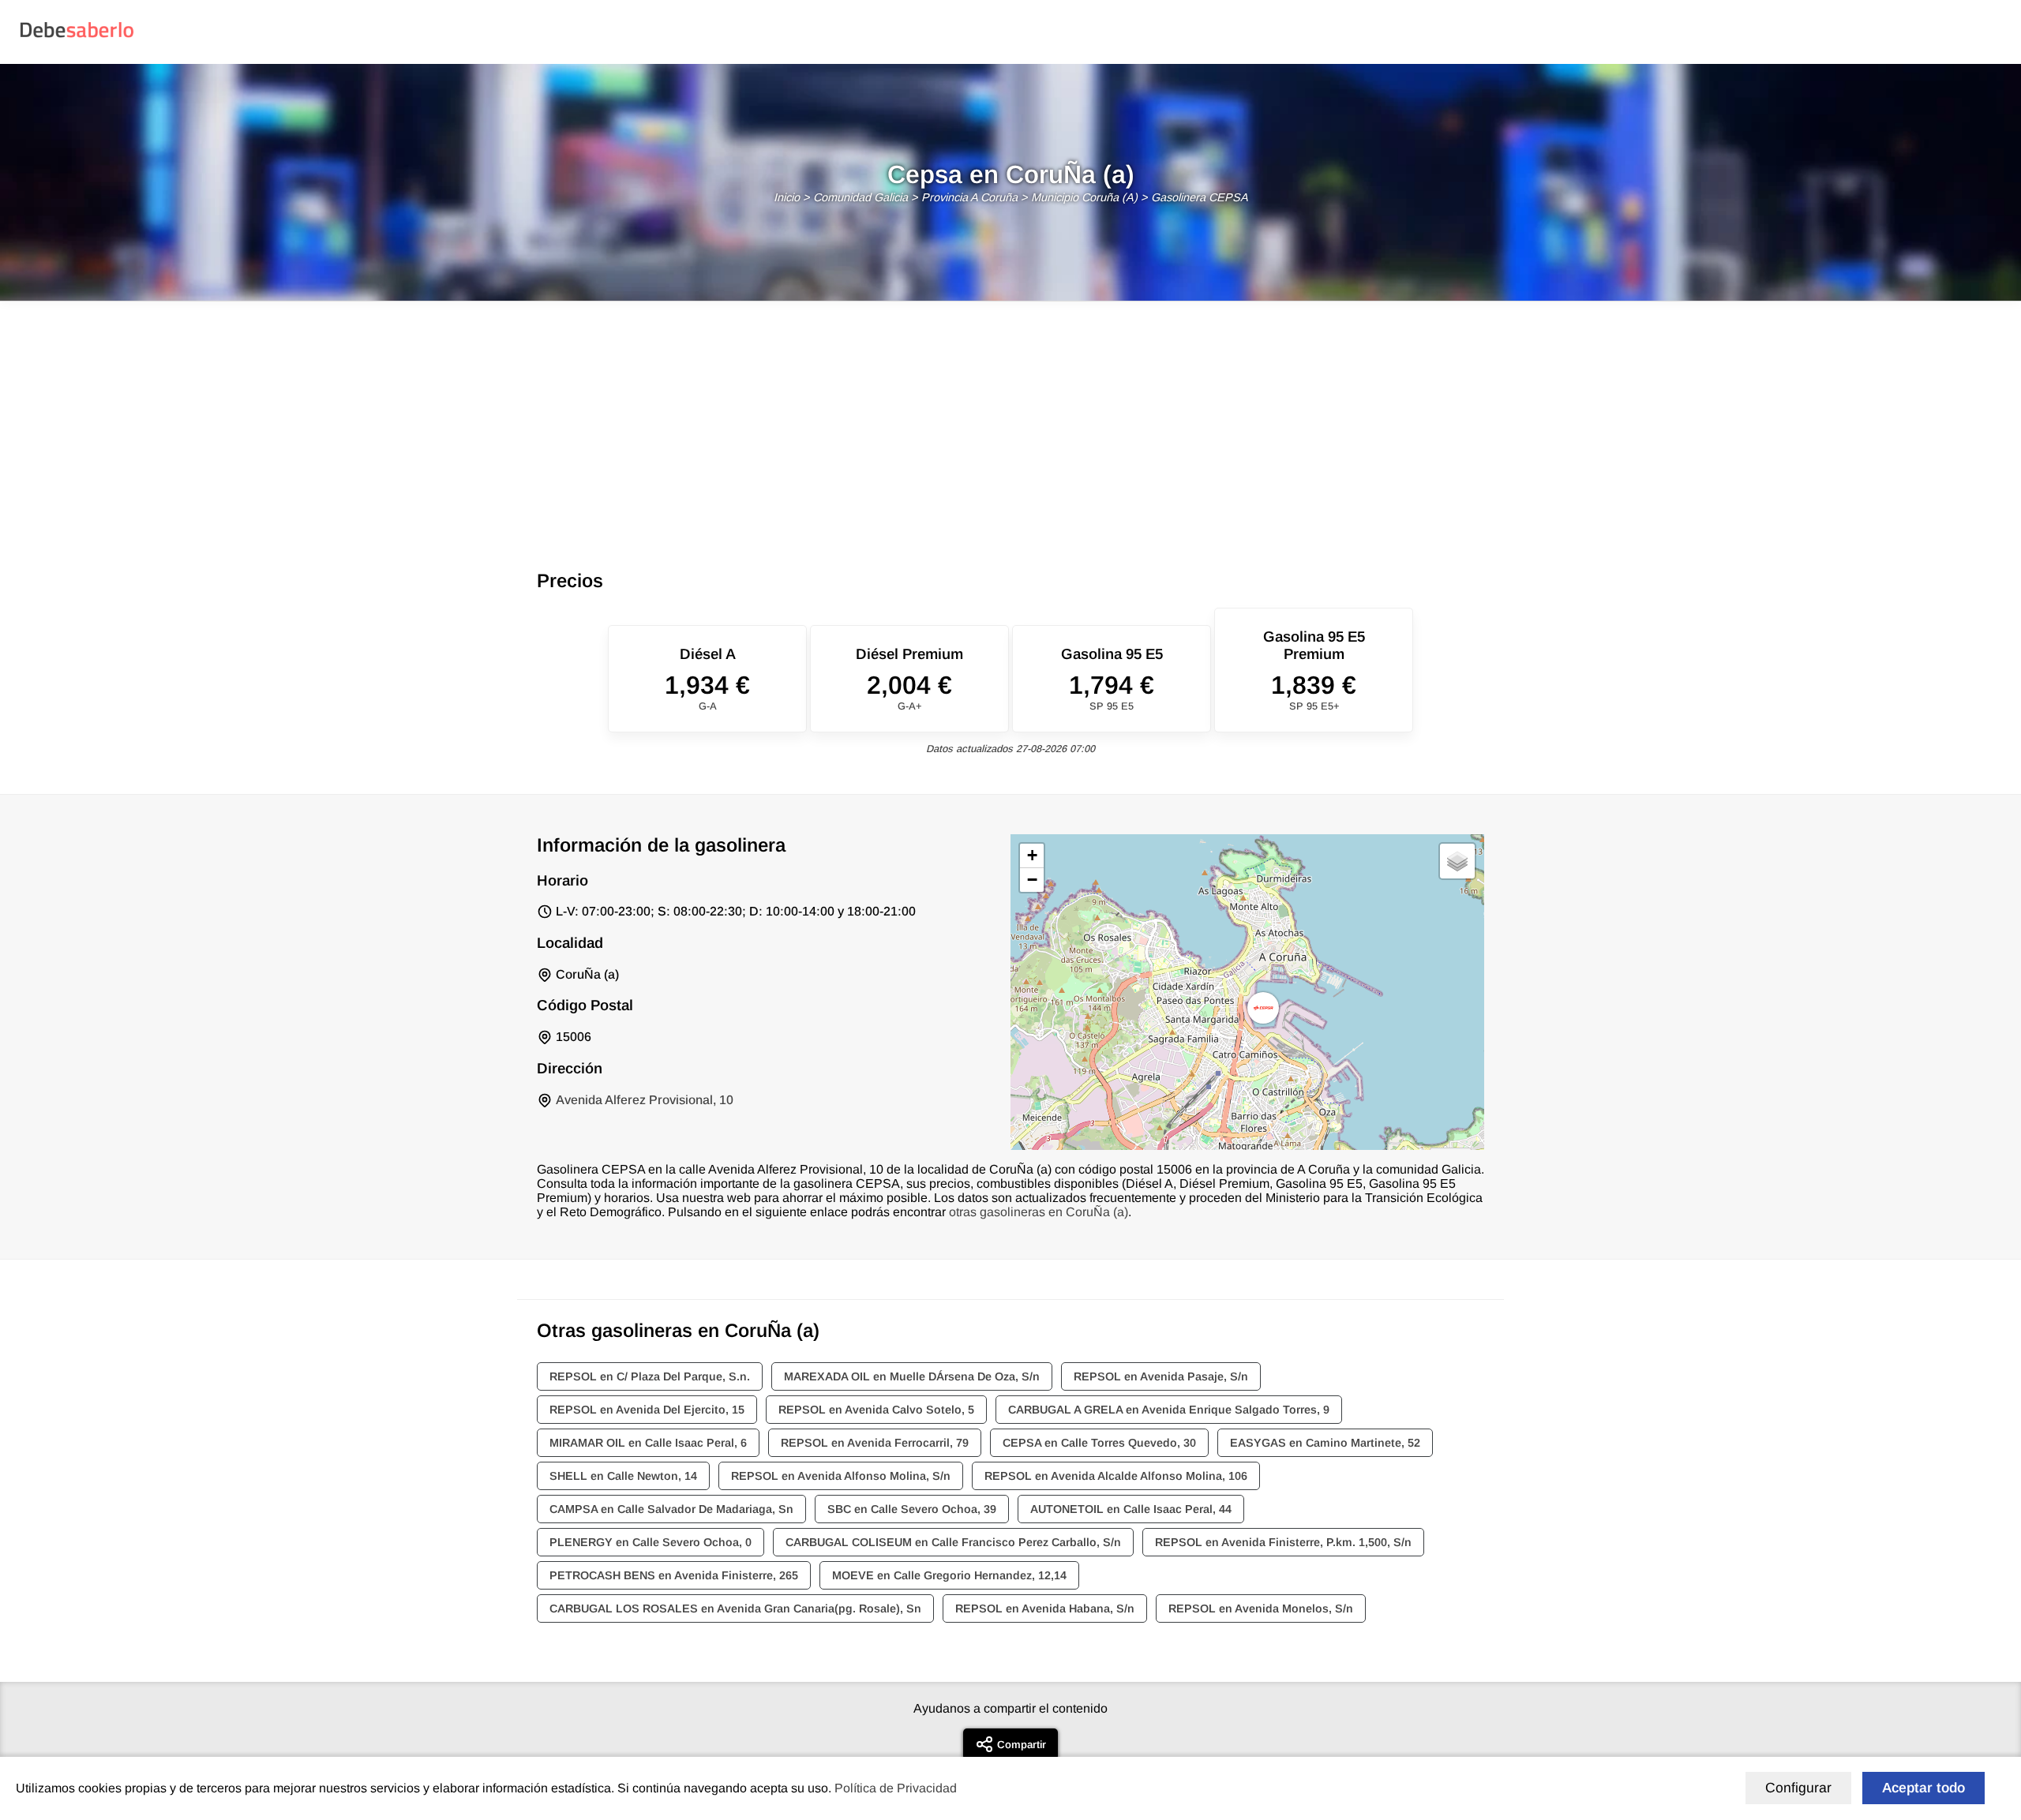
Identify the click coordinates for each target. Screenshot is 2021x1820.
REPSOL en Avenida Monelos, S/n (1261, 1608)
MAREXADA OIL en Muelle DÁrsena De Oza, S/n (912, 1376)
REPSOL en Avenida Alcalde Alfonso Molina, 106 (1116, 1476)
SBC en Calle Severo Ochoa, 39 (912, 1509)
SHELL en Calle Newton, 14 (623, 1476)
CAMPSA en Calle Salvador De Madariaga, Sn (671, 1509)
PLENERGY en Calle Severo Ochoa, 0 (651, 1542)
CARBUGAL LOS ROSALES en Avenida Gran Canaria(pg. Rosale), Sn (735, 1608)
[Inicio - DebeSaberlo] (77, 37)
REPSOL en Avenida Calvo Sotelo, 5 (876, 1410)
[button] (1263, 1008)
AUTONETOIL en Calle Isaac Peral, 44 (1131, 1509)
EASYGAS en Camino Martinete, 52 (1325, 1443)
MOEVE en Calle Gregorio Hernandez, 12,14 (949, 1575)
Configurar (1798, 1788)
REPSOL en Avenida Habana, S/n (1045, 1608)
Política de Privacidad (896, 1788)
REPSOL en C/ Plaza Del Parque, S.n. (650, 1376)
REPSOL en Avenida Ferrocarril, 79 (875, 1443)
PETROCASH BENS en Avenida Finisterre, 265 (674, 1575)
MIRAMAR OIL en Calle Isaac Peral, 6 (648, 1443)
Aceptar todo (1924, 1788)
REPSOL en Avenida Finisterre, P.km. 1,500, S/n (1283, 1542)
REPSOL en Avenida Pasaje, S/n (1161, 1376)
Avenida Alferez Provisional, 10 (645, 1100)
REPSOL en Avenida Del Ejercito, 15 (647, 1410)
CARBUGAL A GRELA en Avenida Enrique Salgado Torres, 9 (1169, 1410)
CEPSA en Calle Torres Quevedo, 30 (1099, 1443)
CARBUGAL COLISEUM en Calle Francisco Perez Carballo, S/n (953, 1542)
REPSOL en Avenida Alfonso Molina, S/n (841, 1476)
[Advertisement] (1010, 420)
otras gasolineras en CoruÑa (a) (1039, 1212)
